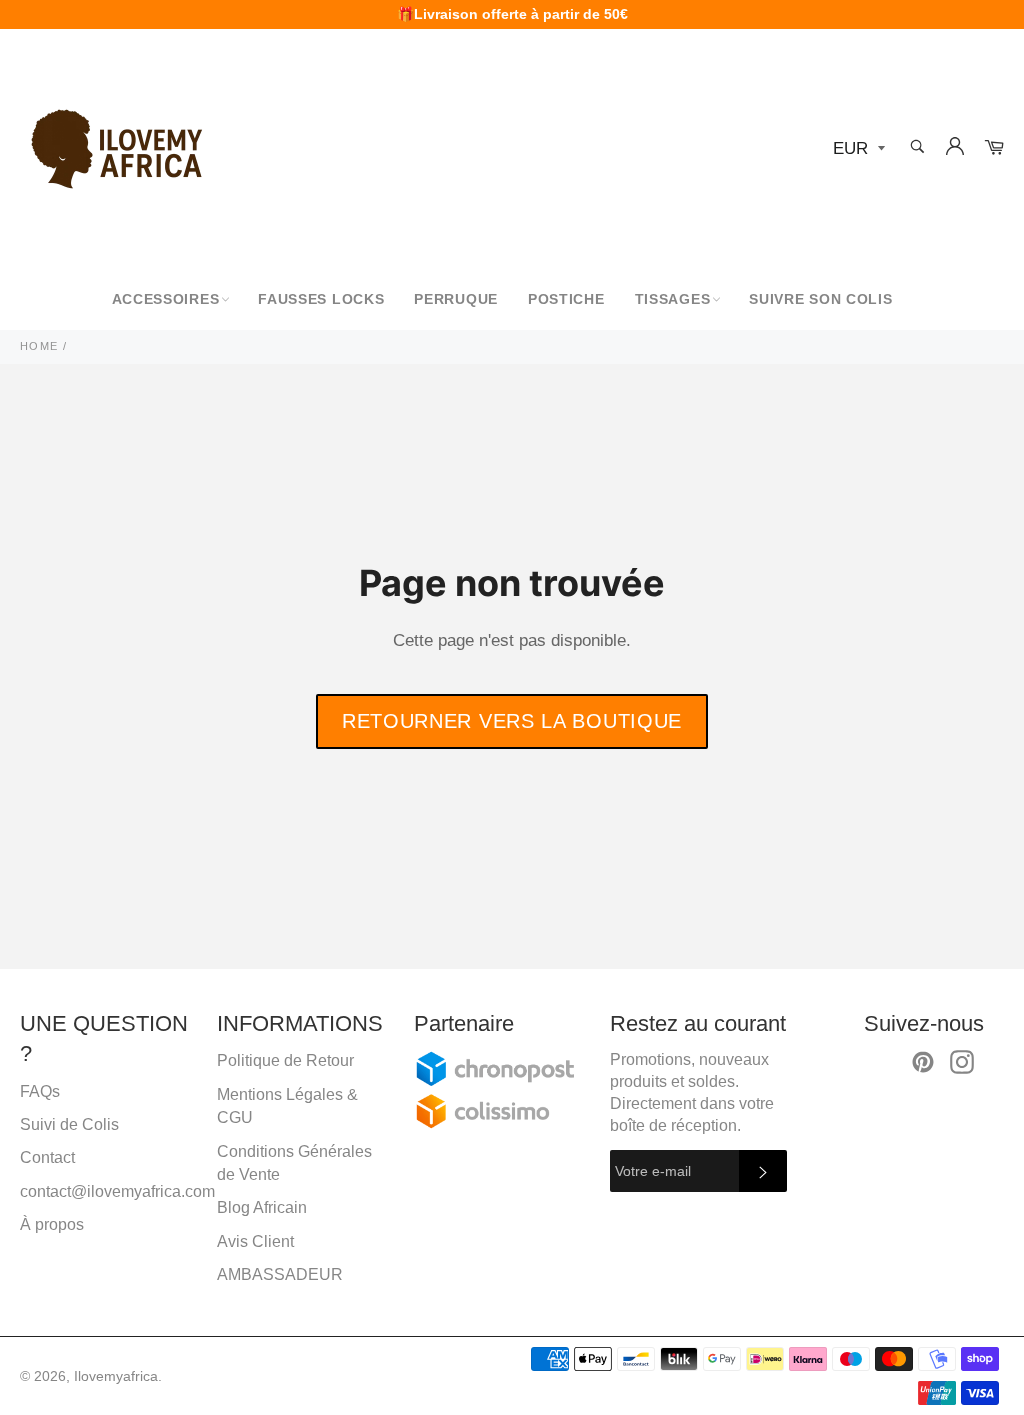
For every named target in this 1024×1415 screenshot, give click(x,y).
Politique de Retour (285, 1060)
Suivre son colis (820, 299)
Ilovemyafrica (116, 1376)
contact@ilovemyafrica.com (117, 1191)
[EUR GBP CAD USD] (857, 149)
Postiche (566, 299)
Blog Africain (262, 1207)
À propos (52, 1224)
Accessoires (166, 299)
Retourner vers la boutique (512, 721)
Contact (47, 1157)
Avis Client (255, 1241)
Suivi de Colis (69, 1124)
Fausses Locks (321, 299)
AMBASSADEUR (280, 1274)
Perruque (456, 299)
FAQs (40, 1091)
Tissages (673, 299)
